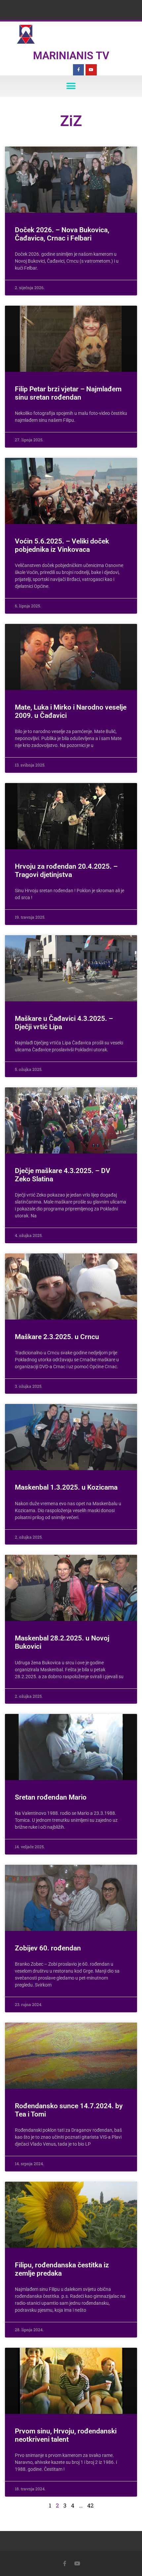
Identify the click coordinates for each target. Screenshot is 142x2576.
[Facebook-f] (79, 70)
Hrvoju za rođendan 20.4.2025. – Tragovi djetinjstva (66, 871)
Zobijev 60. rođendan (48, 1948)
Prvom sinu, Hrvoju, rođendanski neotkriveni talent (66, 2435)
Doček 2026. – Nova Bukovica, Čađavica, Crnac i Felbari (62, 234)
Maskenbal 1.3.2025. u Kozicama (66, 1487)
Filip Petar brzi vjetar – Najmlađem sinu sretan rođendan (68, 393)
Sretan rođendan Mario (51, 1797)
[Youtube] (91, 70)
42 (90, 2505)
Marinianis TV (71, 56)
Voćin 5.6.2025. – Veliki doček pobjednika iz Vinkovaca (62, 545)
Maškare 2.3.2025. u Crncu (57, 1337)
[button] (71, 86)
